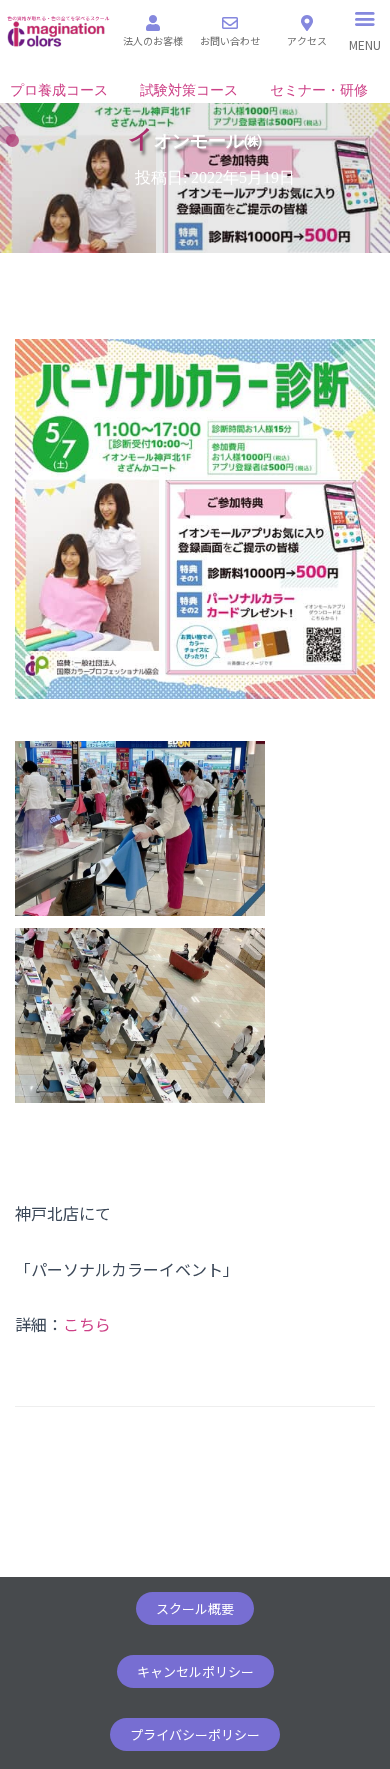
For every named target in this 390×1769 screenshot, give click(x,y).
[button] (195, 1608)
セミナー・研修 (319, 90)
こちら (87, 1324)
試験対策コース (189, 90)
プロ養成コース (59, 90)
